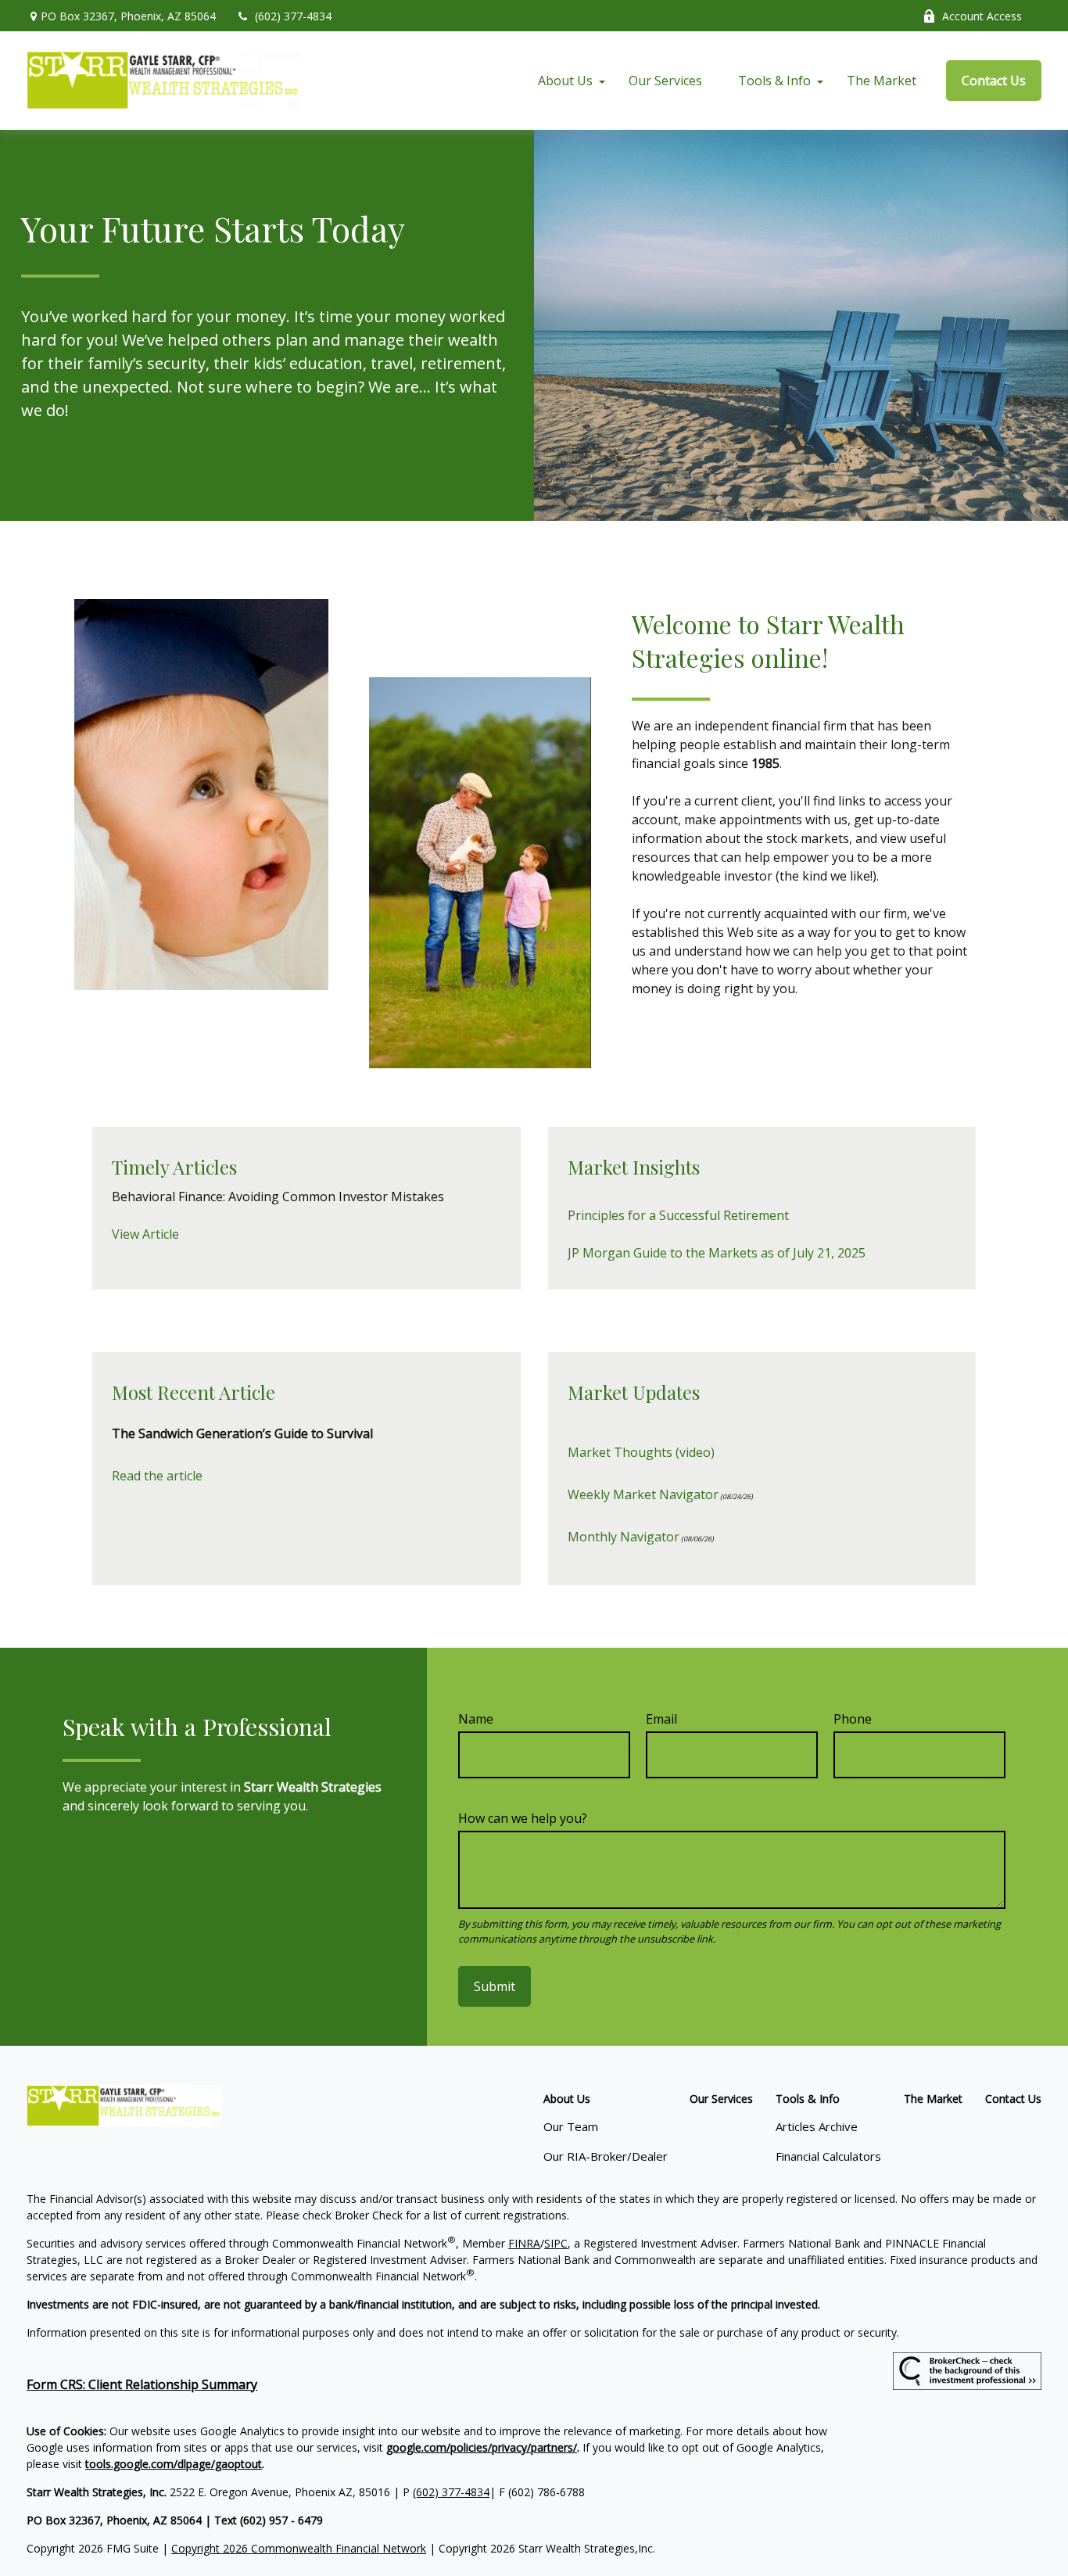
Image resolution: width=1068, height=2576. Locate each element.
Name (476, 1719)
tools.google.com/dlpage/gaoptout (174, 2464)
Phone (853, 1719)
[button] (565, 81)
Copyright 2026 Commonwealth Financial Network (299, 2548)
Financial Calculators (828, 2156)
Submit (495, 1986)
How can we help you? (523, 1818)
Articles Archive (817, 2126)
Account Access (982, 16)
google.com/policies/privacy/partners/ (482, 2447)
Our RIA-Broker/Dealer (606, 2156)
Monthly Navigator (624, 1537)
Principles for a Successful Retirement (678, 1215)
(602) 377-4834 (293, 16)
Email (661, 1719)
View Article (145, 1234)
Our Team (571, 2126)
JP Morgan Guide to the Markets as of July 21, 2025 (717, 1253)
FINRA (524, 2243)
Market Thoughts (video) (641, 1452)
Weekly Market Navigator (643, 1494)
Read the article (157, 1476)
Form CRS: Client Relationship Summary (142, 2384)
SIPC (556, 2243)
